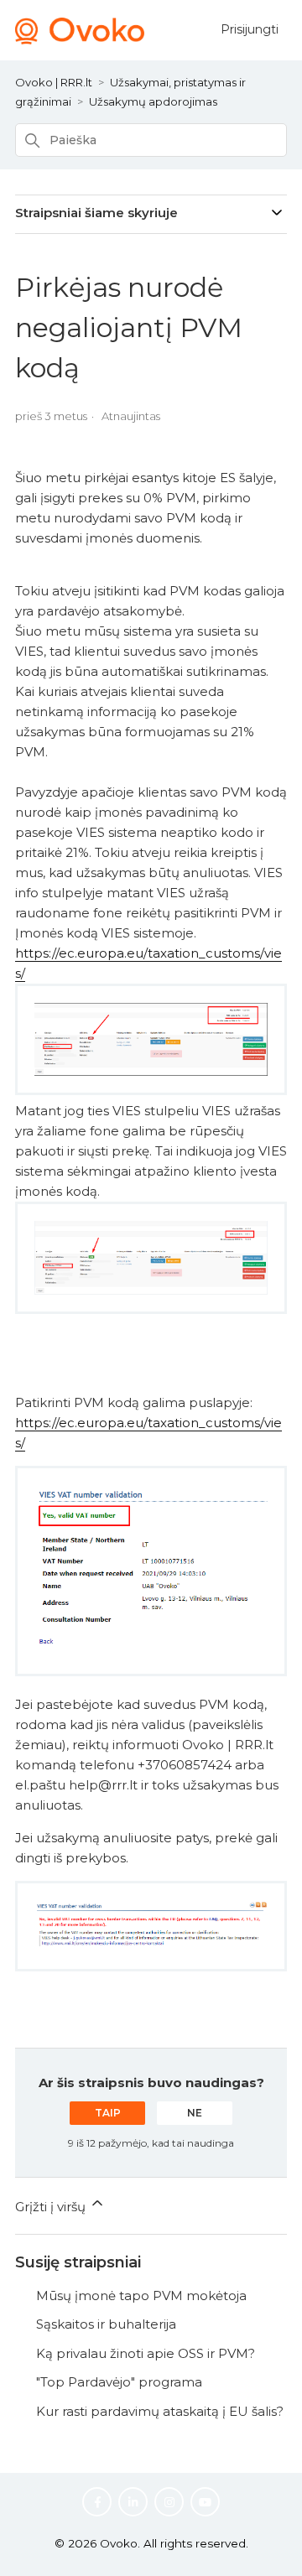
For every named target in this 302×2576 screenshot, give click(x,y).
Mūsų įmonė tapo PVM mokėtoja (141, 2296)
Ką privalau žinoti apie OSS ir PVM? (146, 2353)
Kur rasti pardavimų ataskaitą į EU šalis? (160, 2411)
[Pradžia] (80, 40)
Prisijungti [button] (250, 29)
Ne (195, 2113)
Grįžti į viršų (52, 2207)
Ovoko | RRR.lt (54, 82)
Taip (108, 2113)
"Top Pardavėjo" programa (119, 2382)
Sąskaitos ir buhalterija (106, 2324)
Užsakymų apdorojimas (153, 101)
